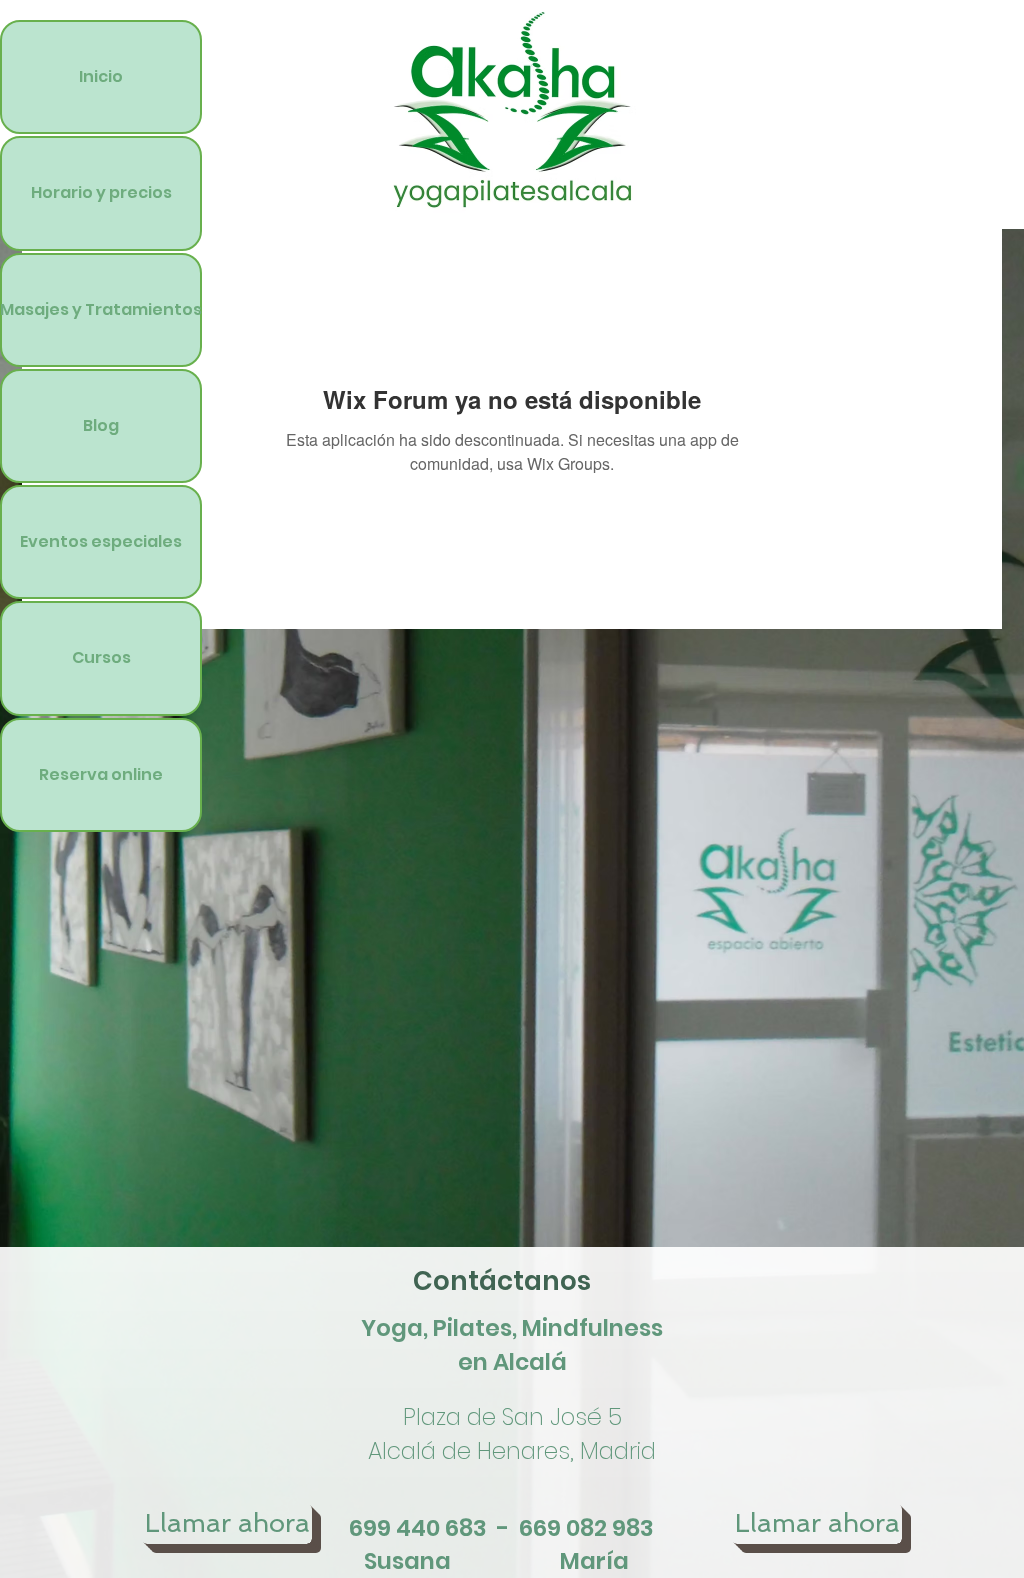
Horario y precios (101, 192)
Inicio (101, 76)
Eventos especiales (101, 541)
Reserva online (101, 774)
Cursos (101, 657)
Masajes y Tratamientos (101, 309)
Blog (101, 425)
